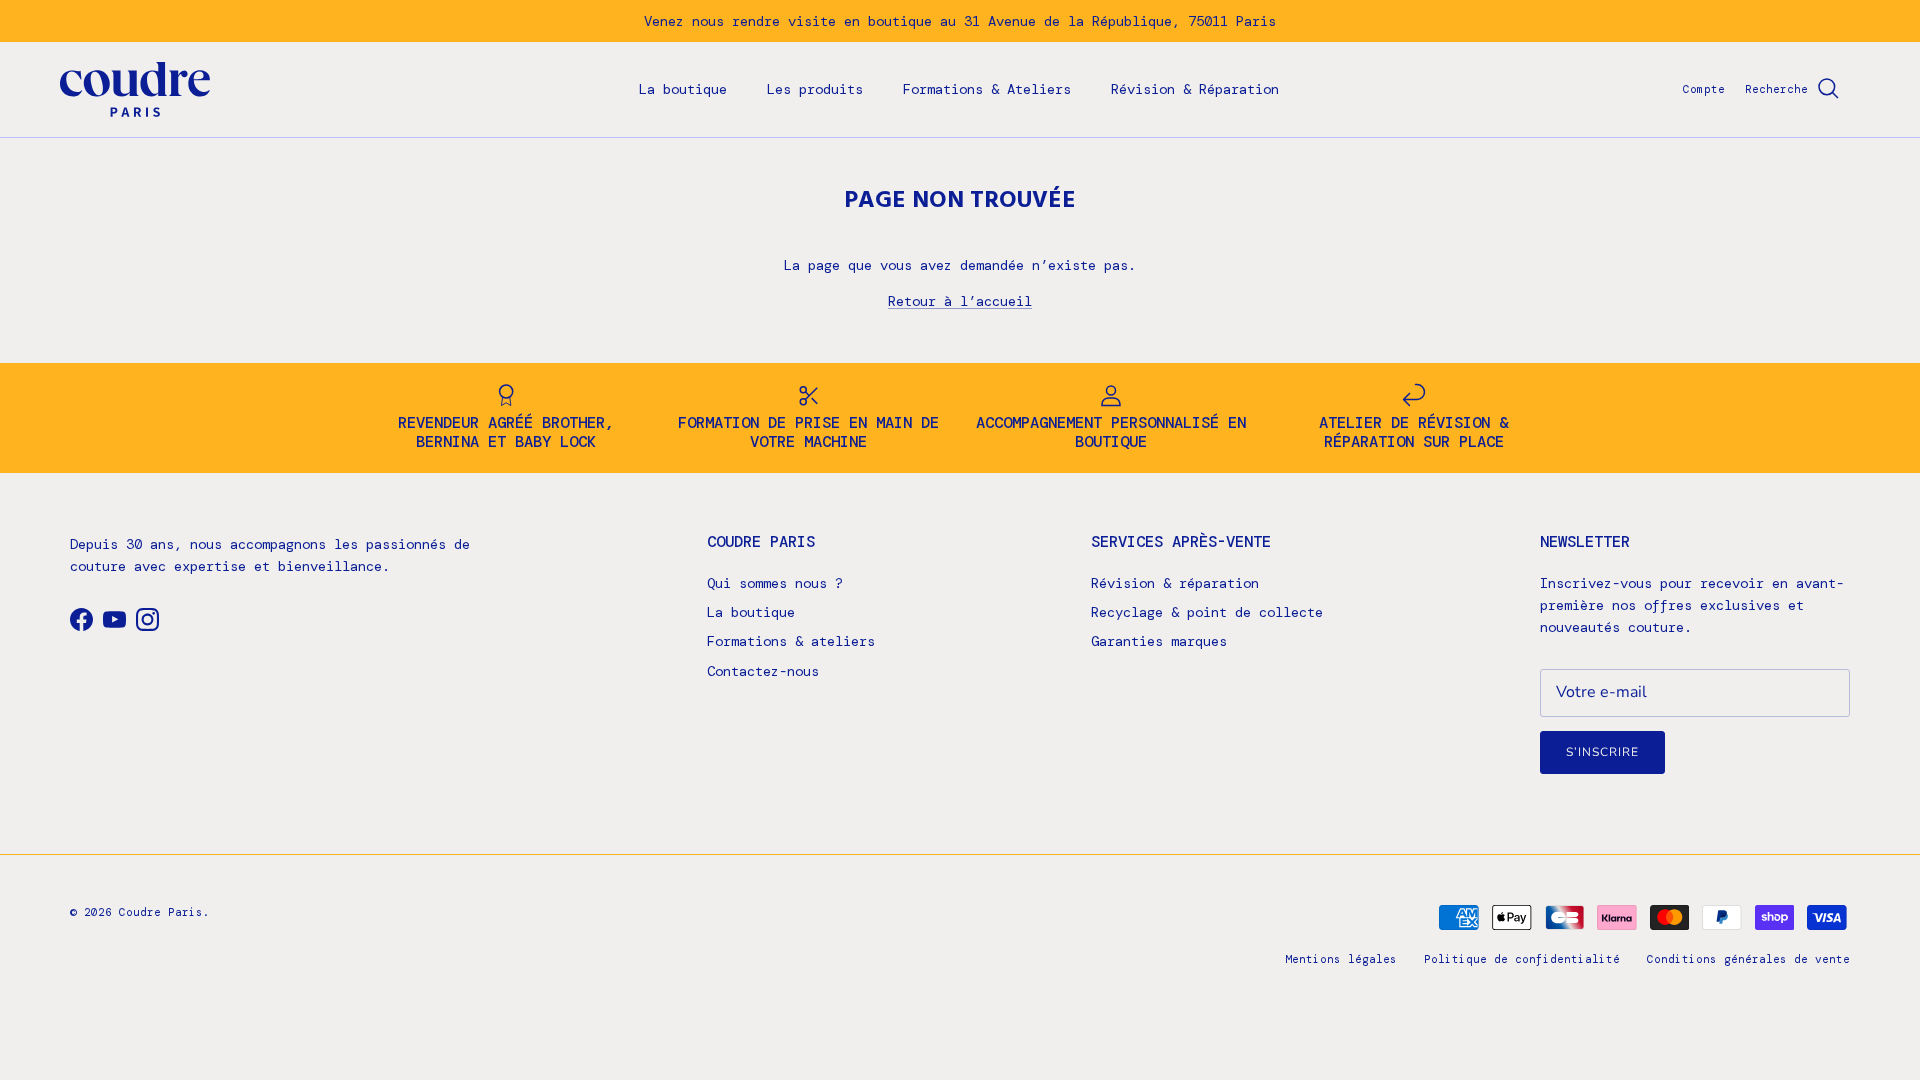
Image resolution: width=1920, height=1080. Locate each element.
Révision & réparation (1175, 583)
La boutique (683, 89)
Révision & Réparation (1195, 89)
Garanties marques (1159, 641)
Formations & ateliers (791, 641)
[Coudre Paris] (135, 89)
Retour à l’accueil (960, 301)
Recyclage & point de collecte (1207, 612)
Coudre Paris (161, 912)
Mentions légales (1341, 959)
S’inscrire (1602, 752)
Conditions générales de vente (1748, 959)
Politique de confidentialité (1522, 959)
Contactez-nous (763, 671)
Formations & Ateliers (987, 89)
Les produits (815, 89)
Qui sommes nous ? (775, 583)
